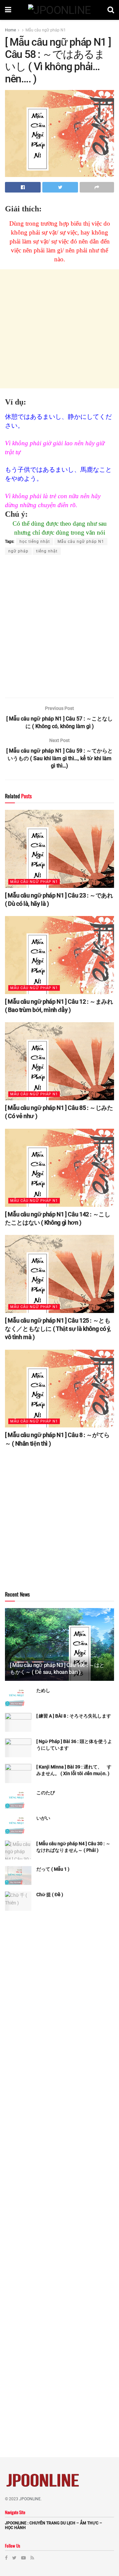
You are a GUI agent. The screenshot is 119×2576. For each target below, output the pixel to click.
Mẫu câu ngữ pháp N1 (46, 30)
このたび (46, 1793)
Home (10, 30)
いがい (43, 1818)
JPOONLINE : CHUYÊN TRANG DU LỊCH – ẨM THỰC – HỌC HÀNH (54, 2525)
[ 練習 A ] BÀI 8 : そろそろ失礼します (74, 1716)
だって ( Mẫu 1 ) (53, 1869)
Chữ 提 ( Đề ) (50, 1895)
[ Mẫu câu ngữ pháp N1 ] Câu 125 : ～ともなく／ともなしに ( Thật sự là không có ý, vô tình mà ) (58, 1329)
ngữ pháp (18, 551)
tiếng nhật (47, 551)
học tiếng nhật (35, 542)
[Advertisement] (59, 329)
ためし (43, 1690)
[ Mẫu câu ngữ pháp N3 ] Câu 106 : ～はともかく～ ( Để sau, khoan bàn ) (57, 1669)
